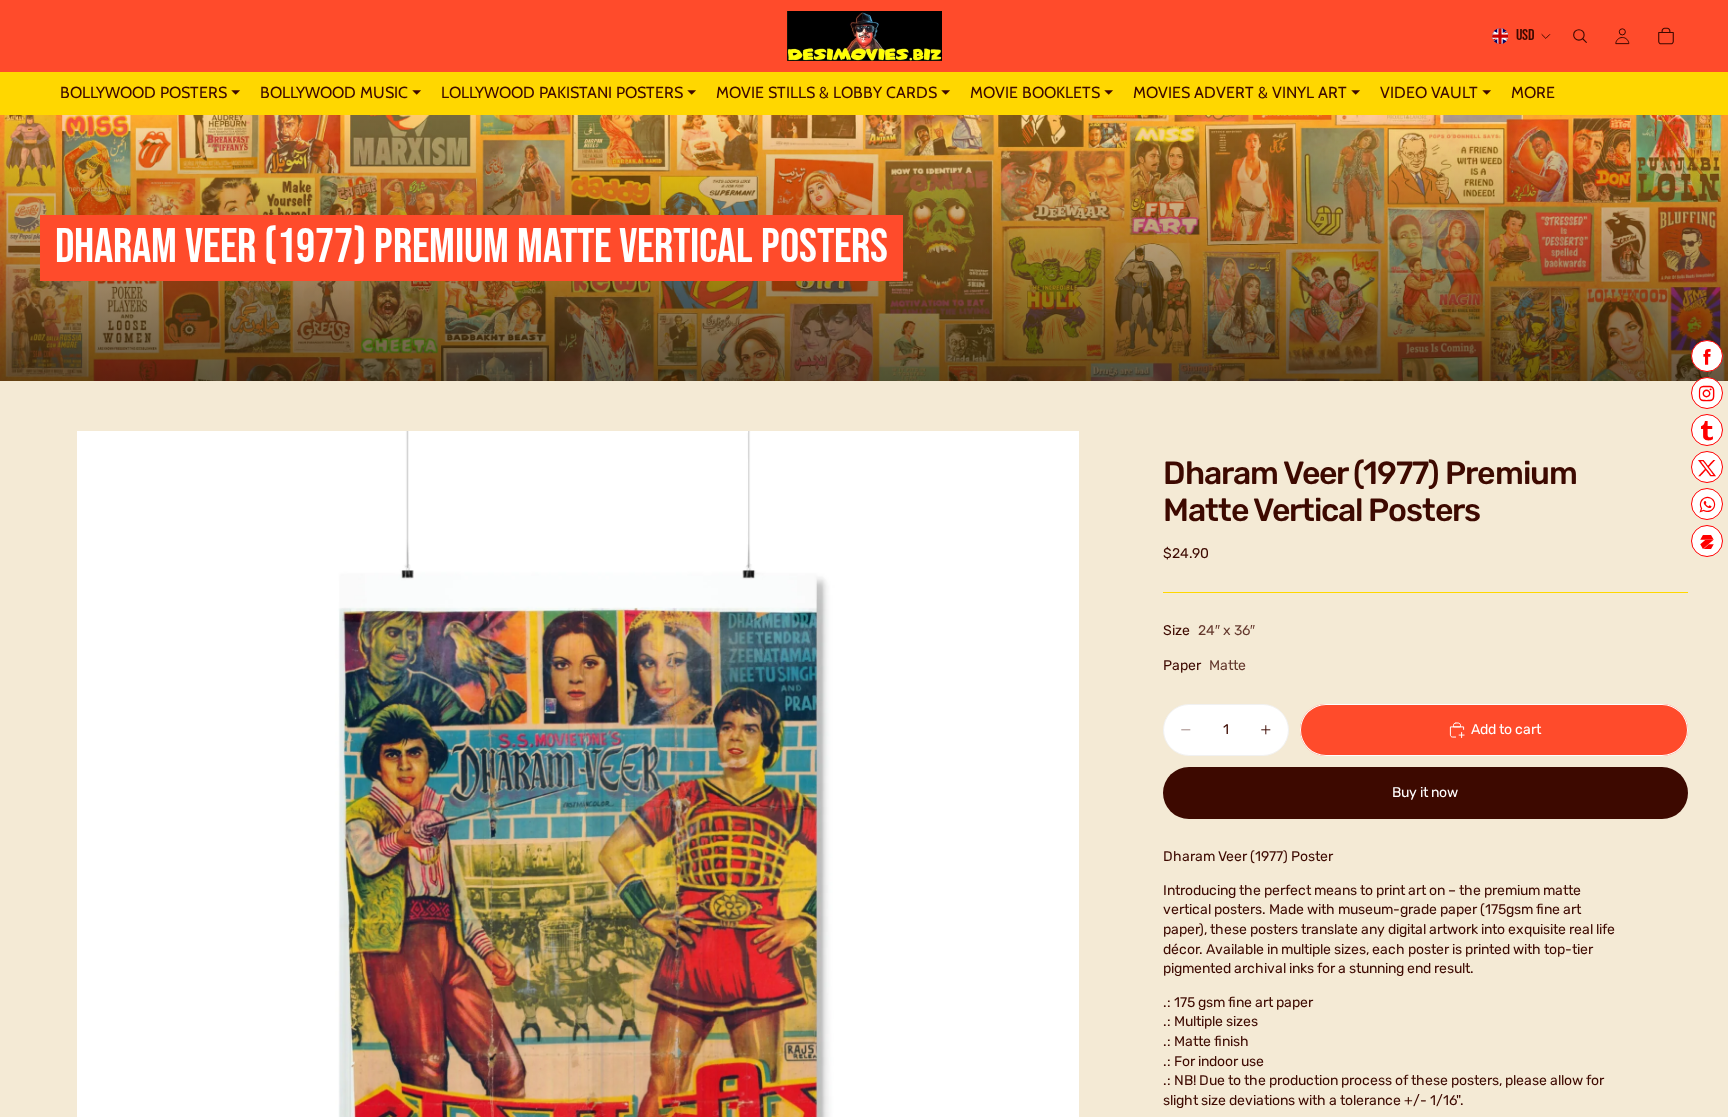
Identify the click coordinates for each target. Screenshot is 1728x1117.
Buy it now (1425, 792)
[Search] (1580, 36)
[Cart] (1666, 36)
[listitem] (1533, 93)
